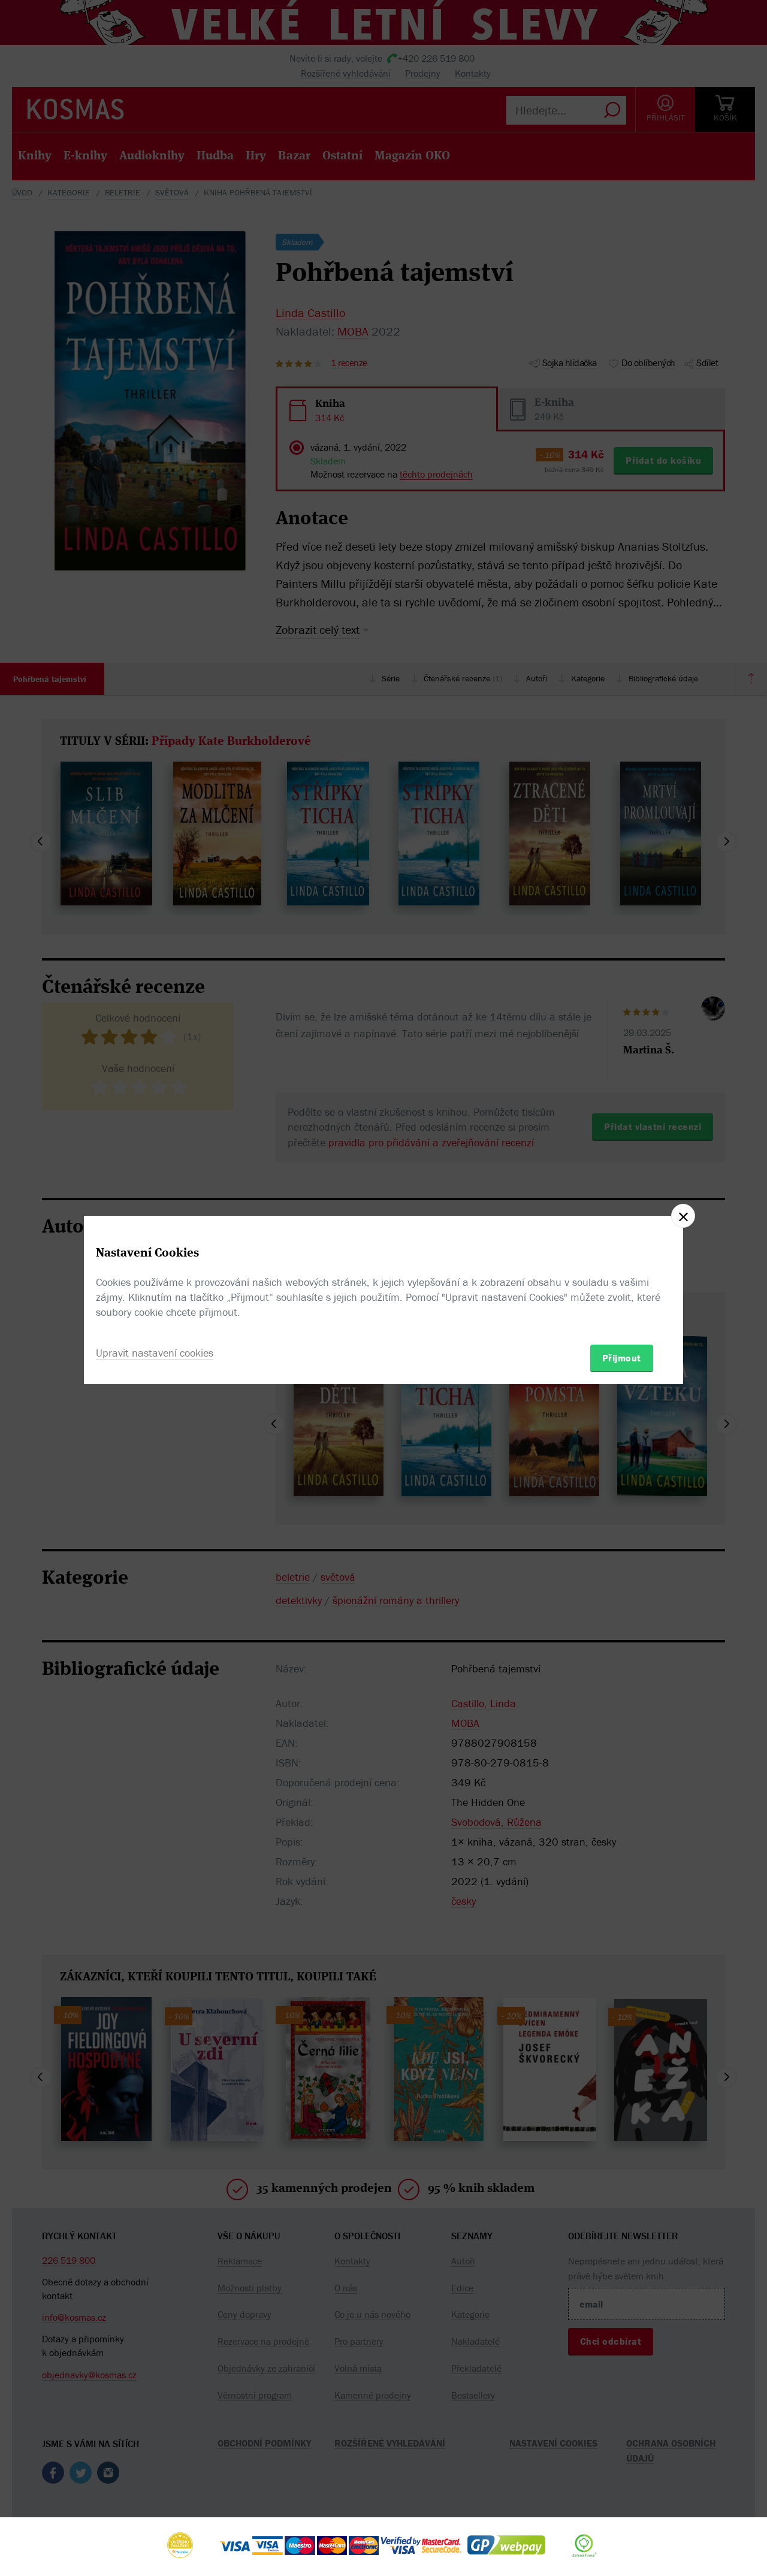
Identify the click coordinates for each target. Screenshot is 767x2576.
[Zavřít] (683, 1216)
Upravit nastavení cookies (155, 1353)
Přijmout (622, 1358)
